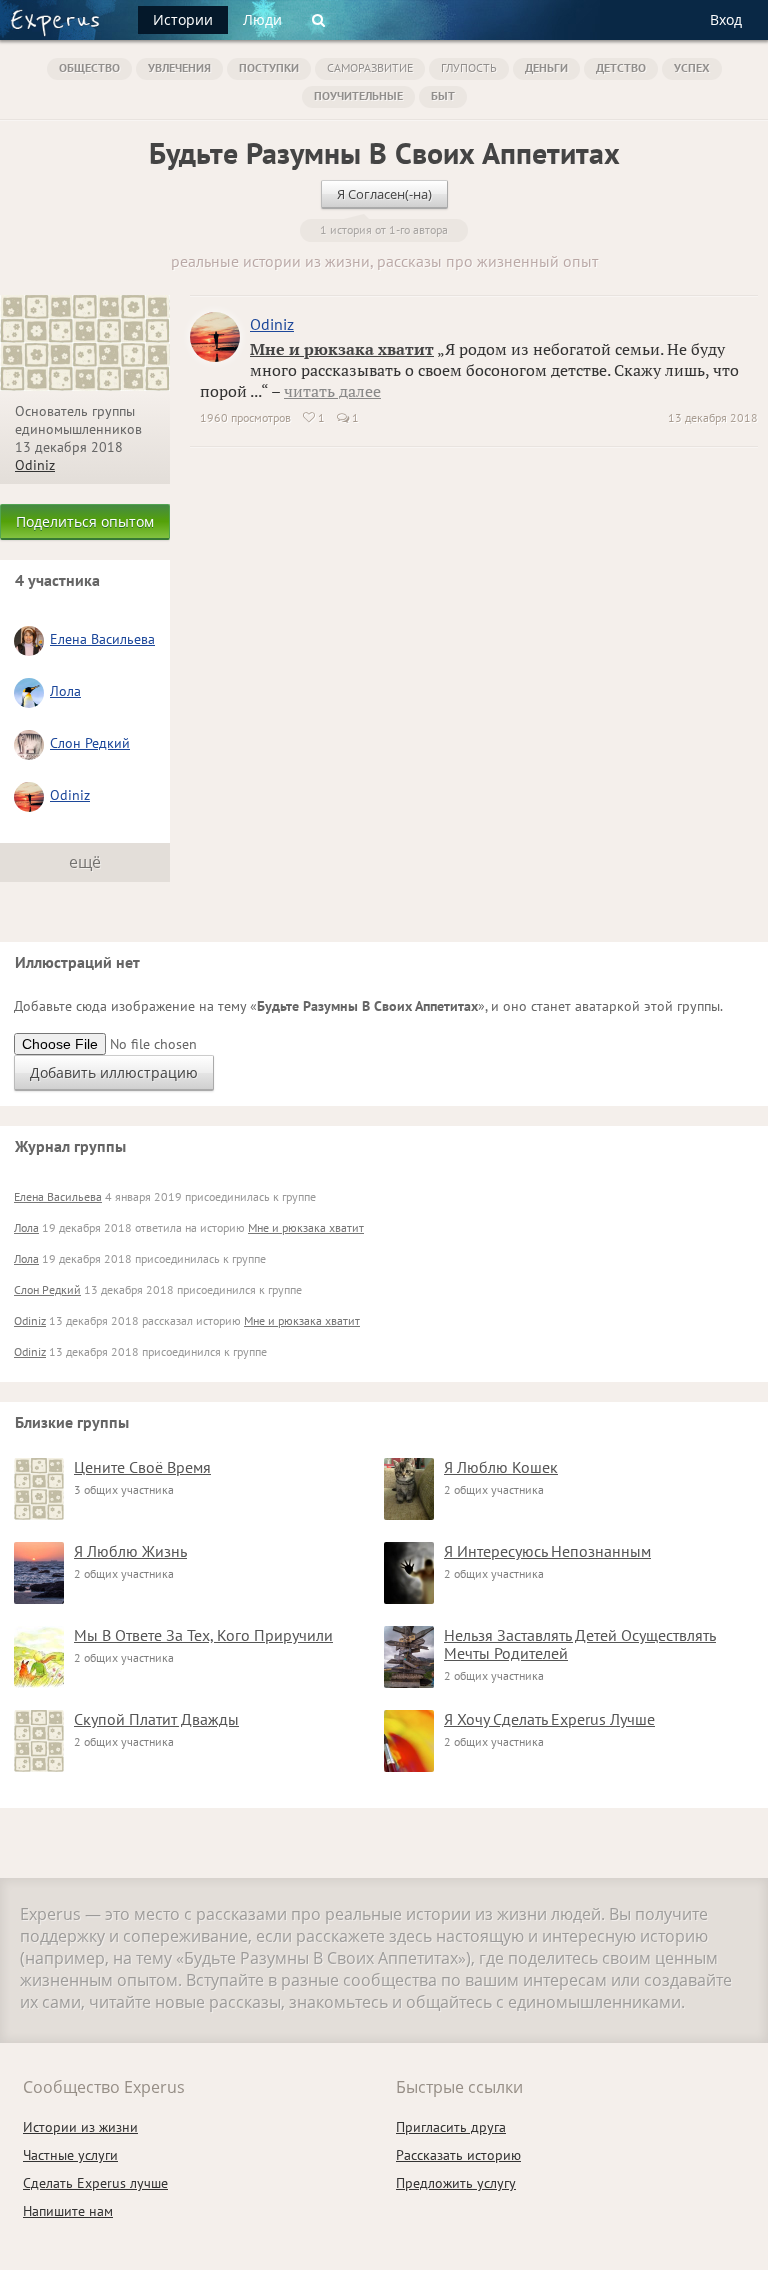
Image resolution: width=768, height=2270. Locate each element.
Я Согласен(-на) (384, 194)
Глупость (469, 67)
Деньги (546, 67)
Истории (183, 19)
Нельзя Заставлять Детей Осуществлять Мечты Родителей (580, 1644)
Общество (89, 67)
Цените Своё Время (142, 1467)
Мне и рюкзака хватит (342, 349)
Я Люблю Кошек (501, 1467)
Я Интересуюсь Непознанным (547, 1551)
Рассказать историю (458, 2155)
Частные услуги (70, 2155)
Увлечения (179, 67)
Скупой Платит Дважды (156, 1719)
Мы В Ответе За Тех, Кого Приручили (203, 1635)
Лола (65, 691)
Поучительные (358, 95)
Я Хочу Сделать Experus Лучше (549, 1719)
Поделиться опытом (85, 521)
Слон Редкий (90, 743)
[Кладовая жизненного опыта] (55, 23)
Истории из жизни (80, 2127)
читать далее (332, 391)
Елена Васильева (102, 639)
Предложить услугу (456, 2183)
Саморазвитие (370, 67)
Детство (621, 67)
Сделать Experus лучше (95, 2183)
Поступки (269, 67)
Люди (262, 19)
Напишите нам (68, 2211)
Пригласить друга (451, 2127)
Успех (692, 67)
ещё (85, 862)
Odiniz (35, 465)
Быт (443, 95)
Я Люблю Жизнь (130, 1551)
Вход (726, 19)
